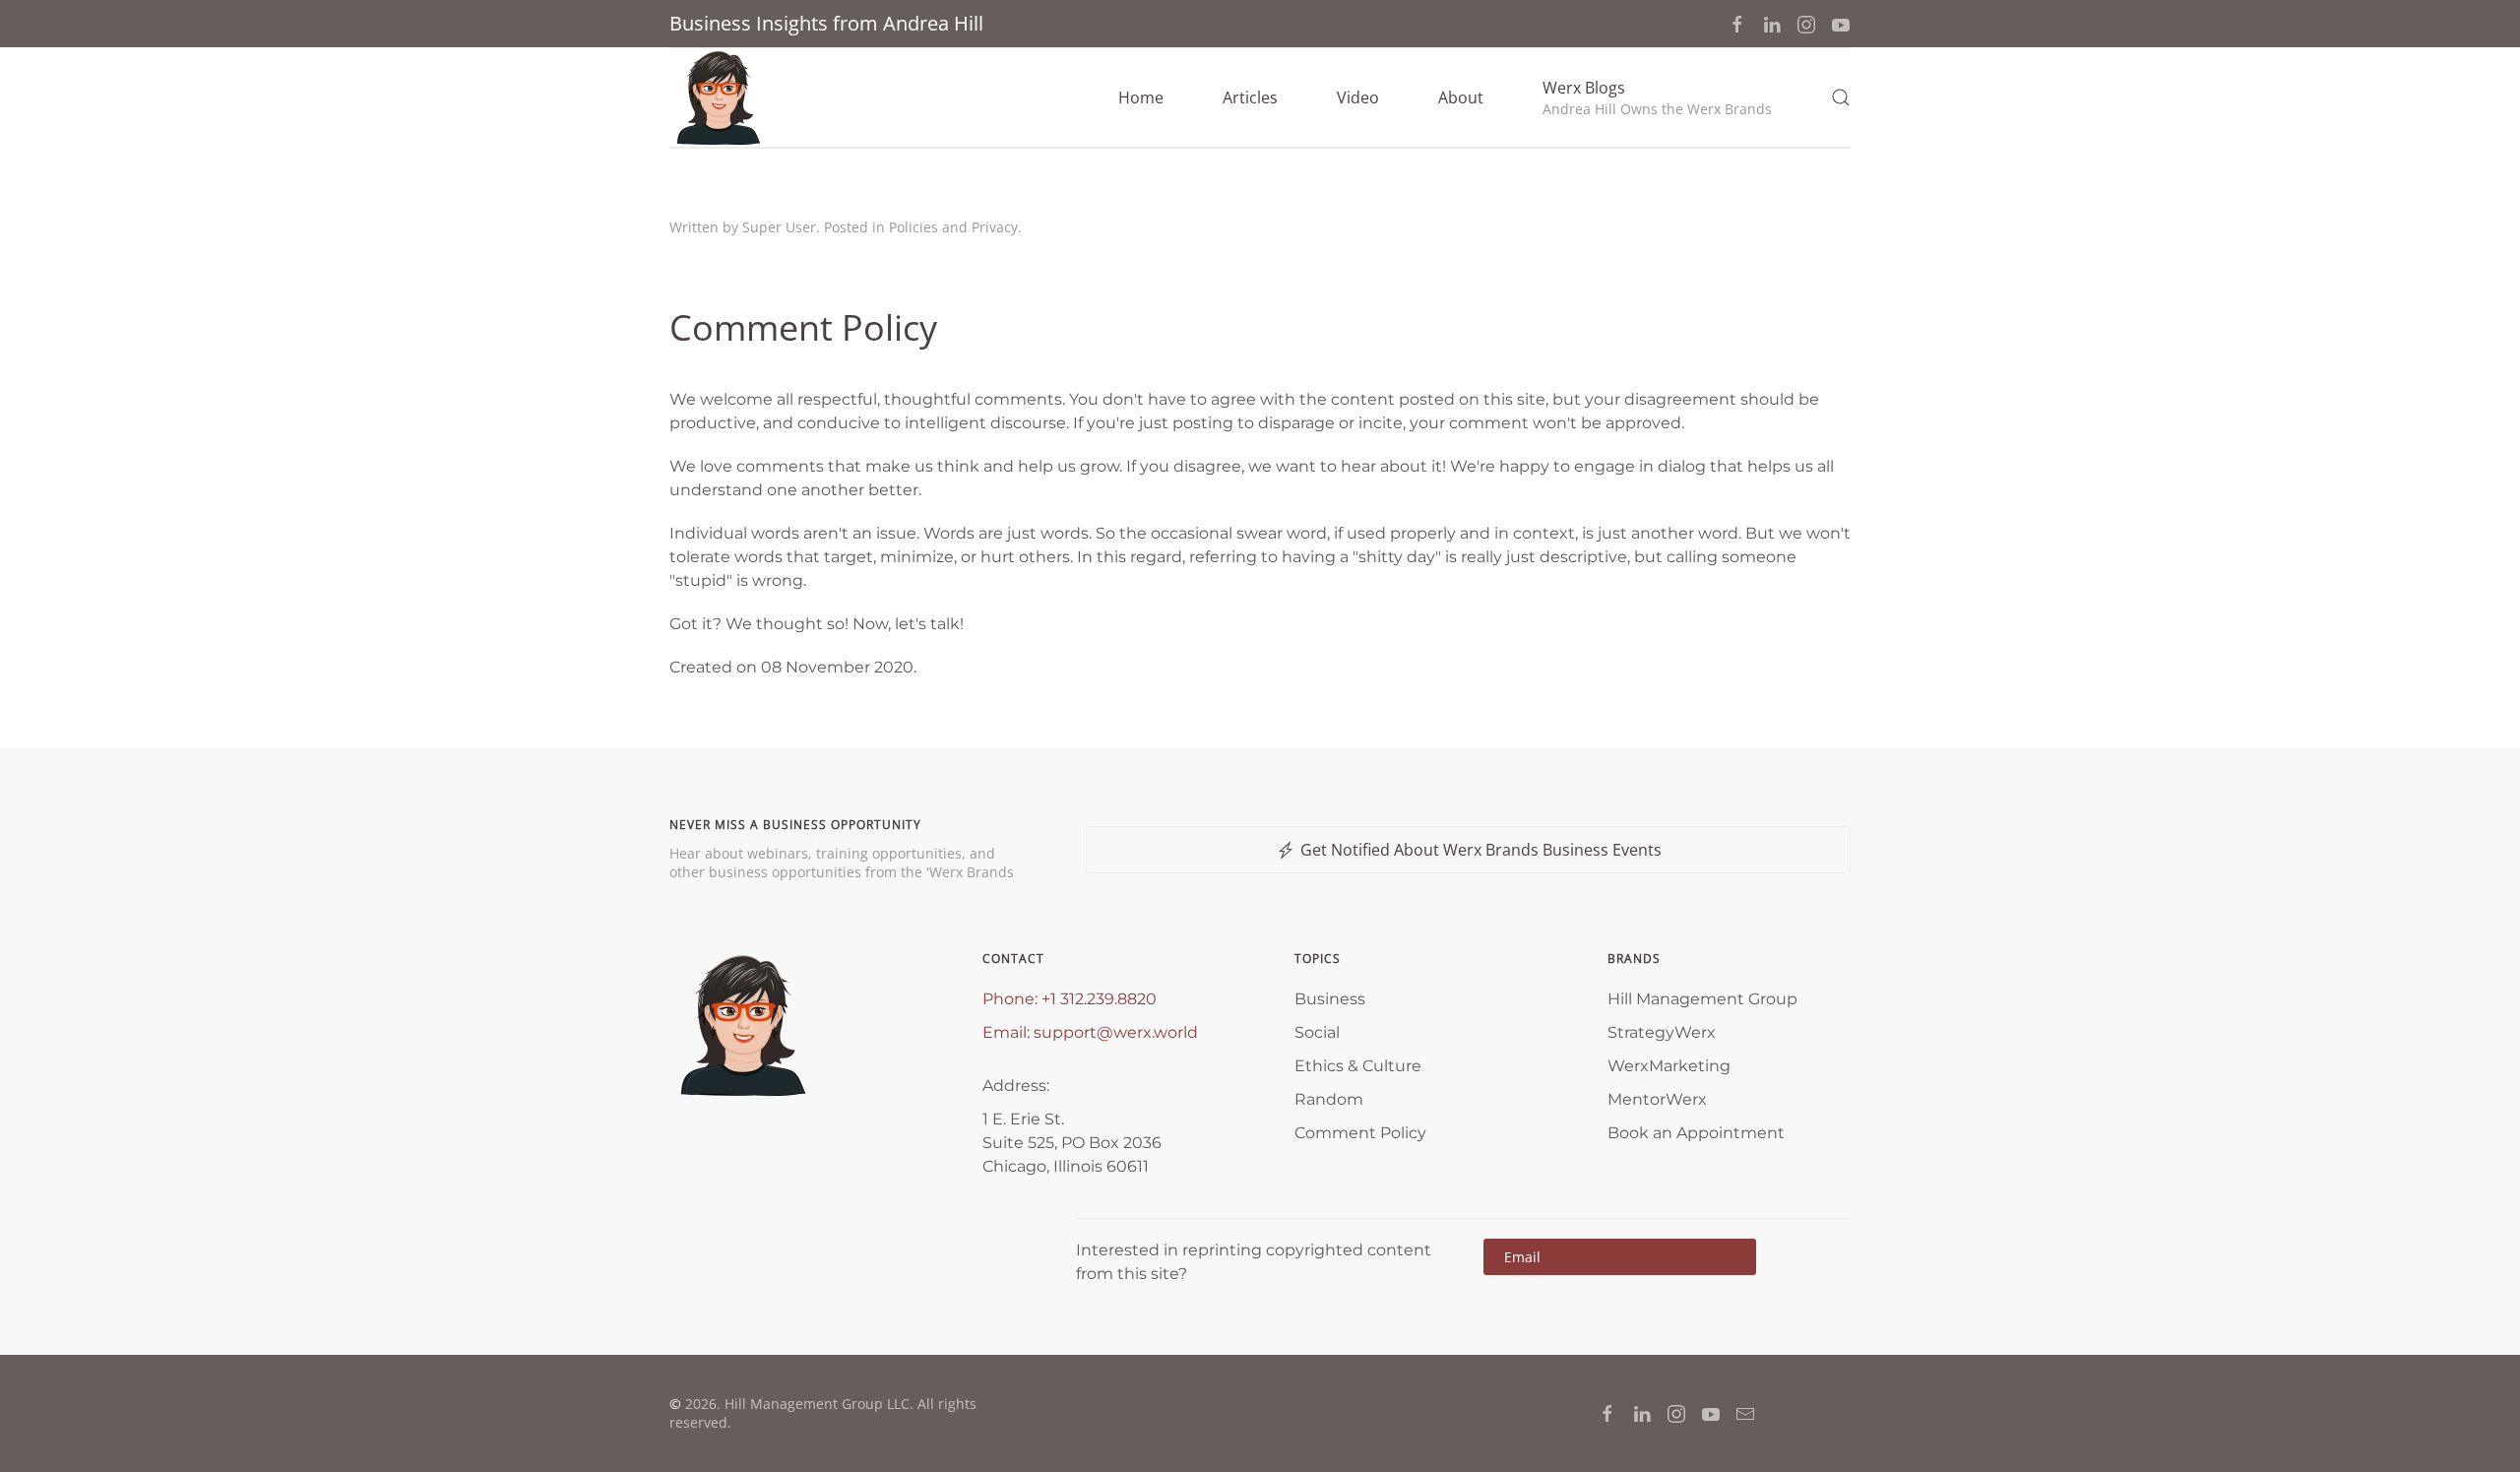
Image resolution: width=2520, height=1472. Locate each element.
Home (1141, 97)
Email (1620, 1257)
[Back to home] (719, 97)
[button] (1657, 97)
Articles (1250, 97)
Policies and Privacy (953, 227)
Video (1358, 97)
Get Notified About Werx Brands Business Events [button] (1481, 850)
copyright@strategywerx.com (1640, 1257)
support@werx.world (1116, 1032)
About (1461, 97)
